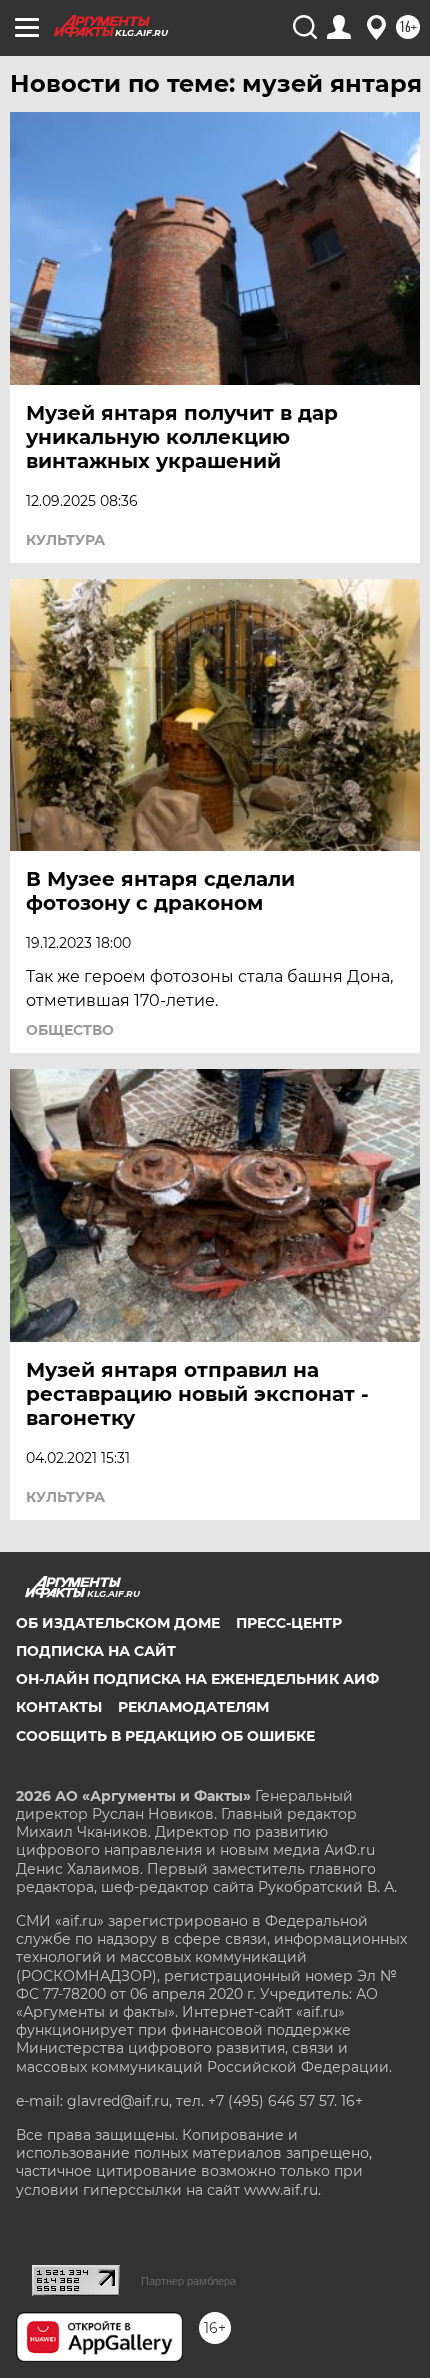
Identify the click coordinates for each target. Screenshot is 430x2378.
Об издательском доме (118, 1623)
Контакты (59, 1707)
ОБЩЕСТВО (70, 1030)
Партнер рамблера (188, 2281)
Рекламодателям (193, 1707)
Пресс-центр (289, 1623)
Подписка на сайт (96, 1651)
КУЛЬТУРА (65, 540)
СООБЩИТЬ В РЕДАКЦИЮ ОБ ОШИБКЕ (165, 1736)
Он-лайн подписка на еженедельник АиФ (197, 1679)
